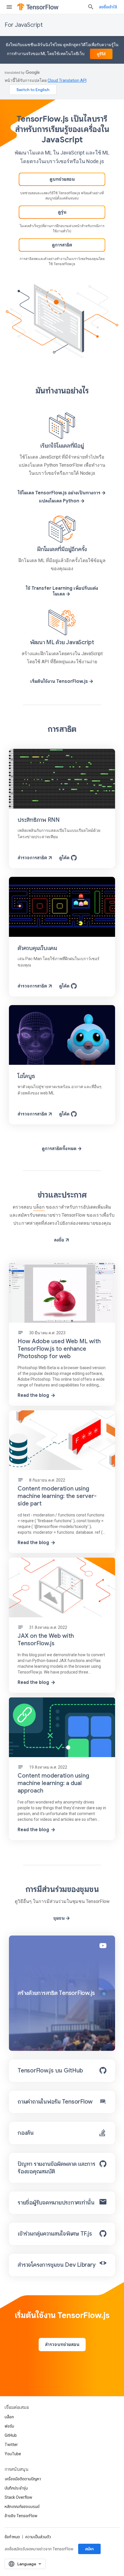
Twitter (11, 2445)
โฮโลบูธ (26, 1076)
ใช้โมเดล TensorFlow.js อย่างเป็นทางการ (59, 493)
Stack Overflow (18, 2497)
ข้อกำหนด (12, 2537)
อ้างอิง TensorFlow (21, 2516)
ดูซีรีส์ (101, 54)
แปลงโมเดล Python (59, 501)
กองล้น (26, 2133)
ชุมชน (59, 1918)
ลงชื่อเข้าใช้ (108, 7)
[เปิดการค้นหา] (91, 7)
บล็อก (39, 1207)
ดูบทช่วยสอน (62, 179)
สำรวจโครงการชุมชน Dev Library (57, 2265)
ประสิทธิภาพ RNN (39, 820)
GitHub (11, 2435)
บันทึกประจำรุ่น (16, 2488)
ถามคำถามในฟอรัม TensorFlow (55, 2102)
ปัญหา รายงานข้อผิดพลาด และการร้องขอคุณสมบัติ (57, 2168)
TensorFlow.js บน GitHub (50, 2071)
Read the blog (33, 1395)
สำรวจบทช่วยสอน (62, 2345)
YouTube (13, 2454)
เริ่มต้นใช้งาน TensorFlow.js (59, 681)
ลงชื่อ (59, 1240)
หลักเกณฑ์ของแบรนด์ (22, 2507)
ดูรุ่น (62, 212)
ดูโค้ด (64, 858)
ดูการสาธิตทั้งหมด (59, 1149)
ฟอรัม (9, 2426)
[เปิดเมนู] (9, 7)
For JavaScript (24, 25)
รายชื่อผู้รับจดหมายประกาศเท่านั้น (56, 2203)
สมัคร (89, 2549)
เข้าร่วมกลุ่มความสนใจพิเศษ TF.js (55, 2234)
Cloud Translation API (67, 80)
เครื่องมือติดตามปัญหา (23, 2479)
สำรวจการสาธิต (32, 858)
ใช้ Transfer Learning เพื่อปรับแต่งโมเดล (62, 591)
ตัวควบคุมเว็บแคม (37, 948)
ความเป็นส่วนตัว (38, 2537)
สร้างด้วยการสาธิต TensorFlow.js (56, 1993)
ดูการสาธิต (62, 245)
